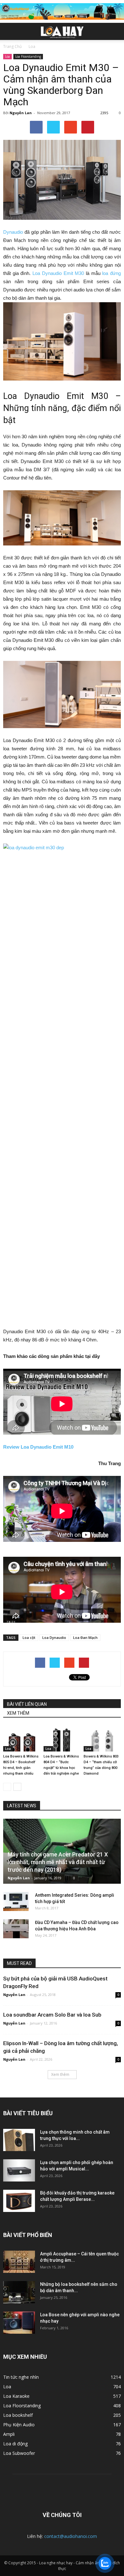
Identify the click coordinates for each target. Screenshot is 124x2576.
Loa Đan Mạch (85, 1637)
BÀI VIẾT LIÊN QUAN (27, 1704)
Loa (7, 56)
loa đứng (111, 273)
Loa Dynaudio (54, 1637)
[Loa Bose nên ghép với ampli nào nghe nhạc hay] (19, 2323)
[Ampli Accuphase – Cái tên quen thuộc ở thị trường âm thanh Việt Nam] (19, 2262)
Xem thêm (60, 2074)
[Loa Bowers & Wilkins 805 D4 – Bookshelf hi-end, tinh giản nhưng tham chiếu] (22, 1739)
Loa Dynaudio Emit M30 (58, 273)
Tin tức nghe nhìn (21, 2377)
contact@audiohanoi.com (71, 2536)
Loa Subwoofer (19, 2453)
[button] (115, 31)
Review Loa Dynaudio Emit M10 (38, 1447)
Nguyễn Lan (21, 113)
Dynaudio (13, 232)
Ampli (9, 2434)
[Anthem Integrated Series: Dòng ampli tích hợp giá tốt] (16, 1901)
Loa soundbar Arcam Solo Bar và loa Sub (52, 2015)
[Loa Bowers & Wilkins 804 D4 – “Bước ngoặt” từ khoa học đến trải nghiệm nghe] (62, 1739)
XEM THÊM (18, 1713)
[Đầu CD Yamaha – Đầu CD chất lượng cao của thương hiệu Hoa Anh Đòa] (16, 1929)
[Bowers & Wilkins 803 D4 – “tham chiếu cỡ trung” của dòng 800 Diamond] (102, 1739)
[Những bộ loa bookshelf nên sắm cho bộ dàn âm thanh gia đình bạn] (19, 2292)
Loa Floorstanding (28, 56)
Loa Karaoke (16, 2396)
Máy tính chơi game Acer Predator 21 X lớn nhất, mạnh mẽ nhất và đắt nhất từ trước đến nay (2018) (58, 1862)
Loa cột (29, 1637)
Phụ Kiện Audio (19, 2425)
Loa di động (15, 2444)
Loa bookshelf (18, 2415)
